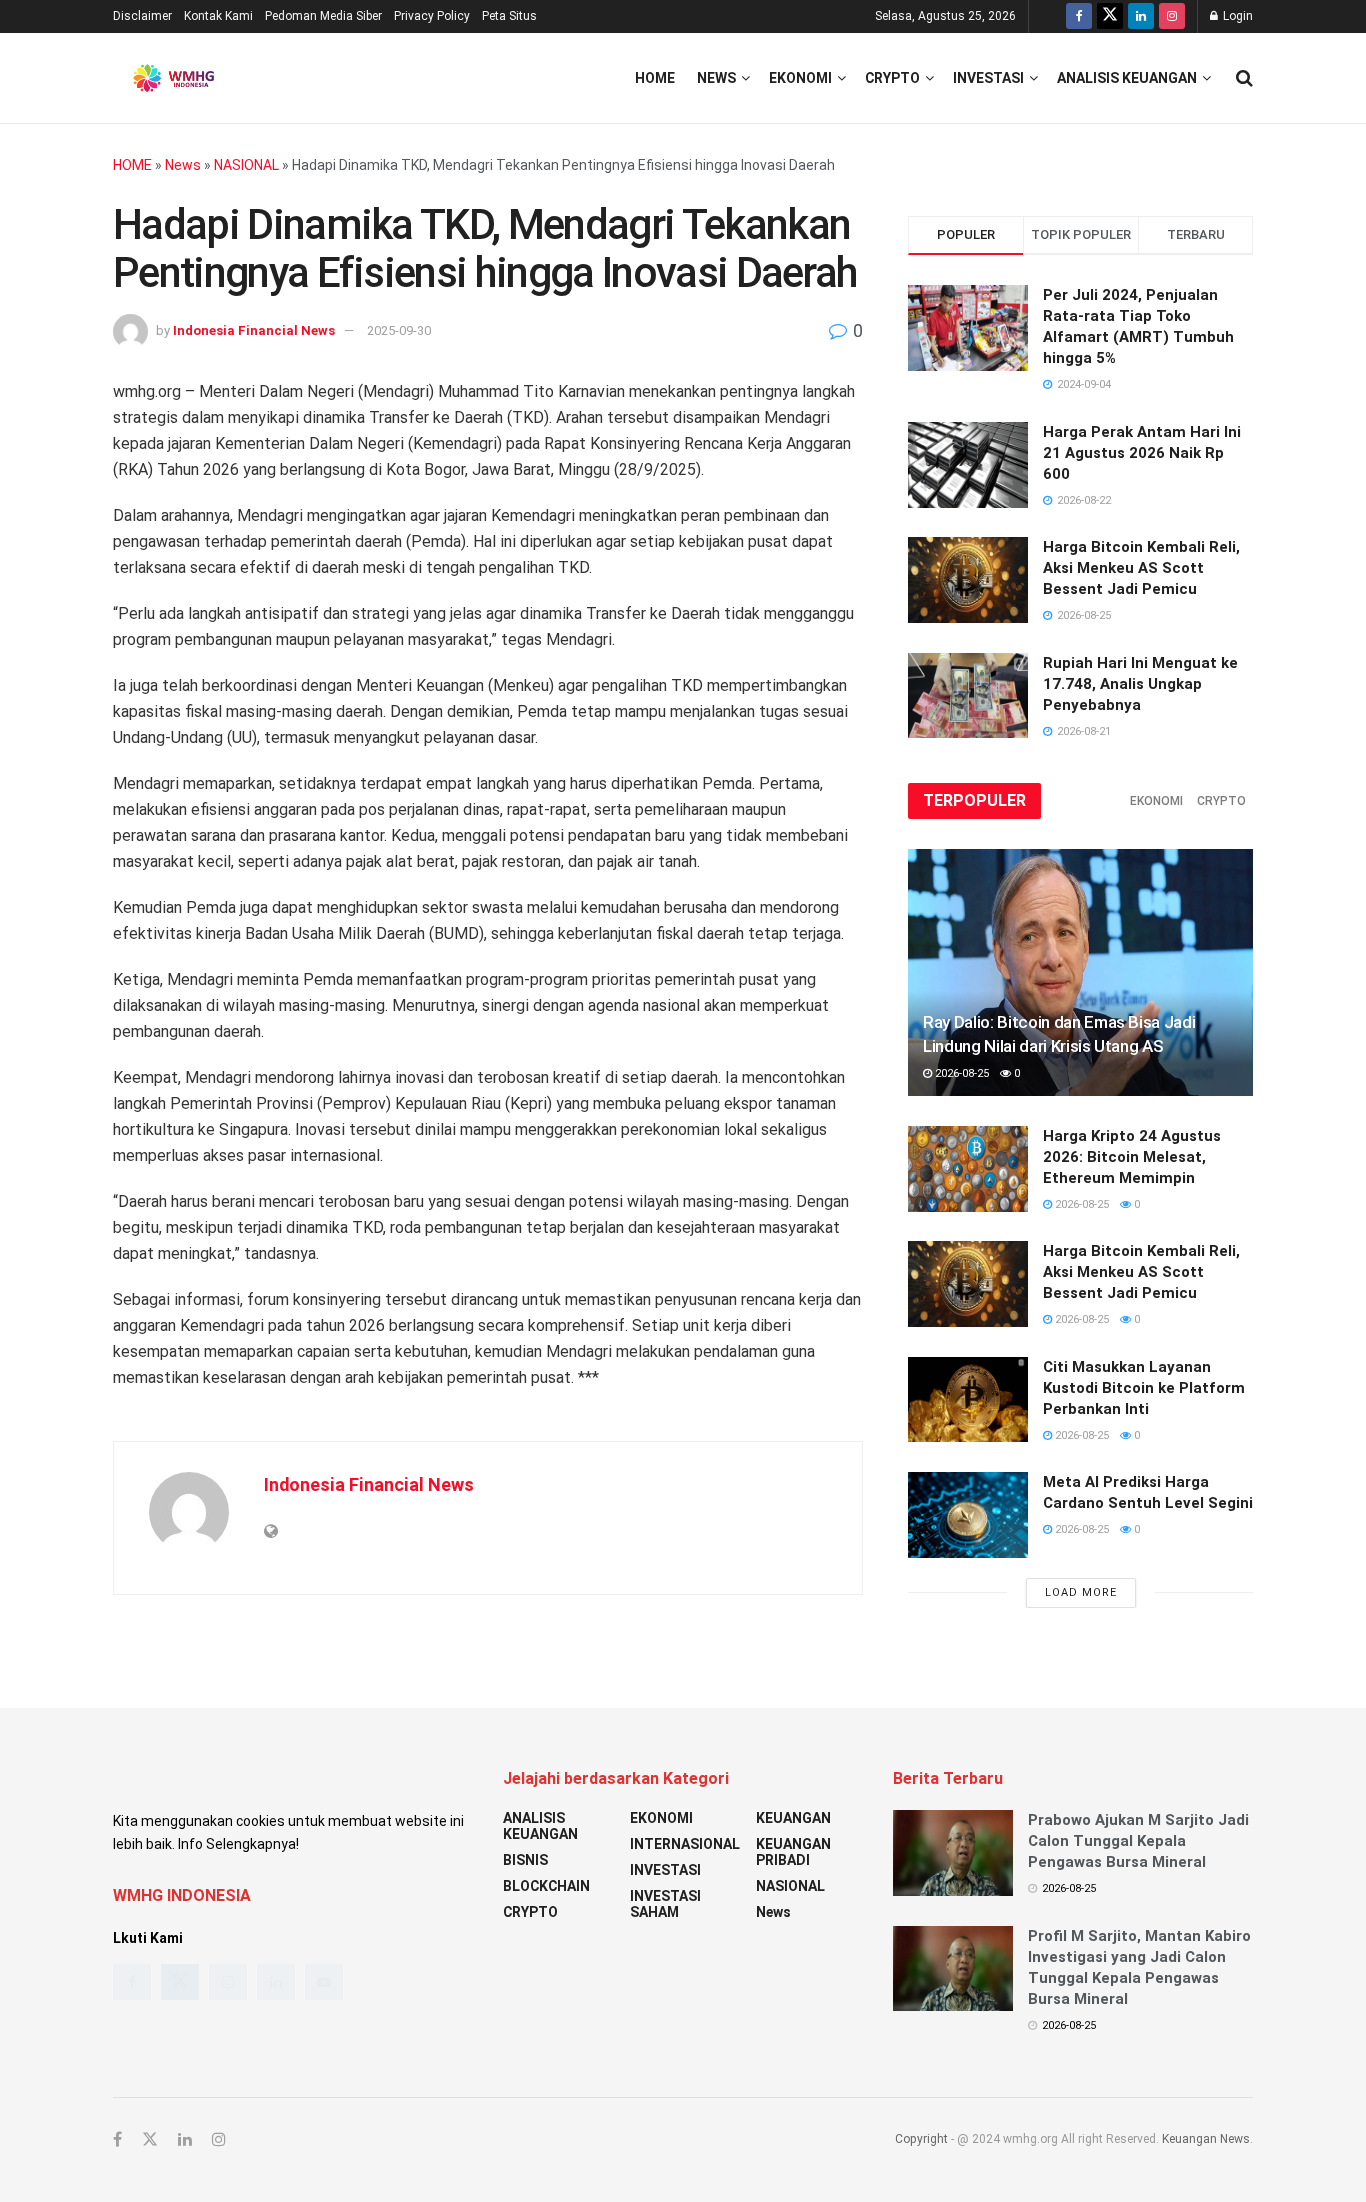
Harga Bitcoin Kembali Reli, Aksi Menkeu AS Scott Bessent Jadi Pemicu (1141, 568)
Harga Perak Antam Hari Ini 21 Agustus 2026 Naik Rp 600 (1142, 453)
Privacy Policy (432, 16)
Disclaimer (142, 16)
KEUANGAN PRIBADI (793, 1852)
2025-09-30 (399, 330)
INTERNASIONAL (685, 1844)
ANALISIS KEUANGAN (1127, 78)
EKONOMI (800, 78)
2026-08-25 (960, 1073)
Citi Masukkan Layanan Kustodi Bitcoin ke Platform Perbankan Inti (1144, 1388)
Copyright (921, 2139)
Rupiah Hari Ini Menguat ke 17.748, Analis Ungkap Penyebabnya (1140, 684)
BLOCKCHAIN (546, 1886)
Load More (1081, 1592)
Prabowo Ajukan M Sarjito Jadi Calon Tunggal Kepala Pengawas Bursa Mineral (1138, 1841)
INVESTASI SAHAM (665, 1904)
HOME (132, 165)
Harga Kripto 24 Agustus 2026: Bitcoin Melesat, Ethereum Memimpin (1132, 1157)
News (716, 78)
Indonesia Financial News (254, 330)
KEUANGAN (793, 1818)
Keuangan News (1206, 2139)
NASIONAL (246, 165)
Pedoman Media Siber (323, 16)
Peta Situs (509, 16)
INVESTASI (988, 78)
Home (655, 78)
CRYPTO (892, 78)
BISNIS (525, 1860)
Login (1236, 16)
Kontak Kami (218, 16)
